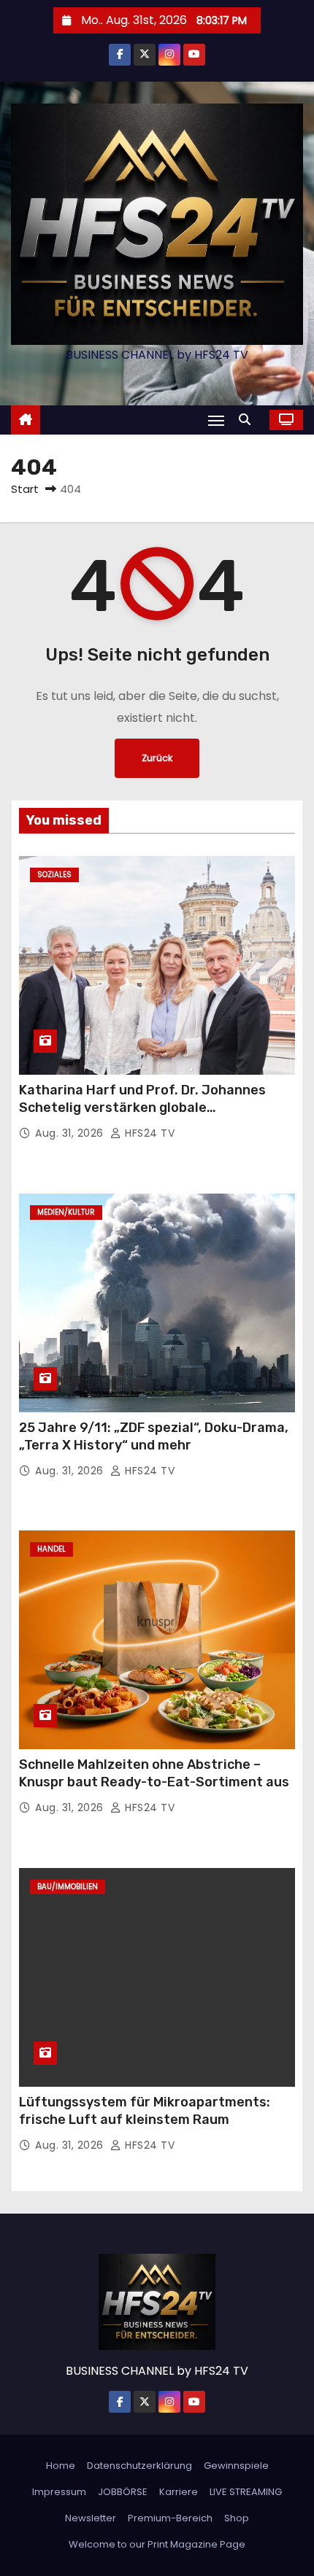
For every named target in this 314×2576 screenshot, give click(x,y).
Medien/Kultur (66, 1212)
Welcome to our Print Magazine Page (157, 2544)
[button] (248, 420)
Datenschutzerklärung (139, 2466)
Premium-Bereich (170, 2518)
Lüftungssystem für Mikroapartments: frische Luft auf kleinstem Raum (145, 2111)
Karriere (179, 2492)
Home (61, 2466)
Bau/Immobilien (68, 1887)
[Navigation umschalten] (216, 420)
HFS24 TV (148, 1133)
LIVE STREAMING (246, 2492)
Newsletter (91, 2518)
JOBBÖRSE (123, 2492)
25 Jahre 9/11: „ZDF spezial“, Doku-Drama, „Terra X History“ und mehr (154, 1436)
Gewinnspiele (236, 2466)
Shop (237, 2518)
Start (25, 489)
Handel (51, 1549)
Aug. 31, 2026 (71, 1133)
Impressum (59, 2492)
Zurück (157, 758)
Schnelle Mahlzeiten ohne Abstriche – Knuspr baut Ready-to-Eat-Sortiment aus (154, 1773)
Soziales (54, 875)
